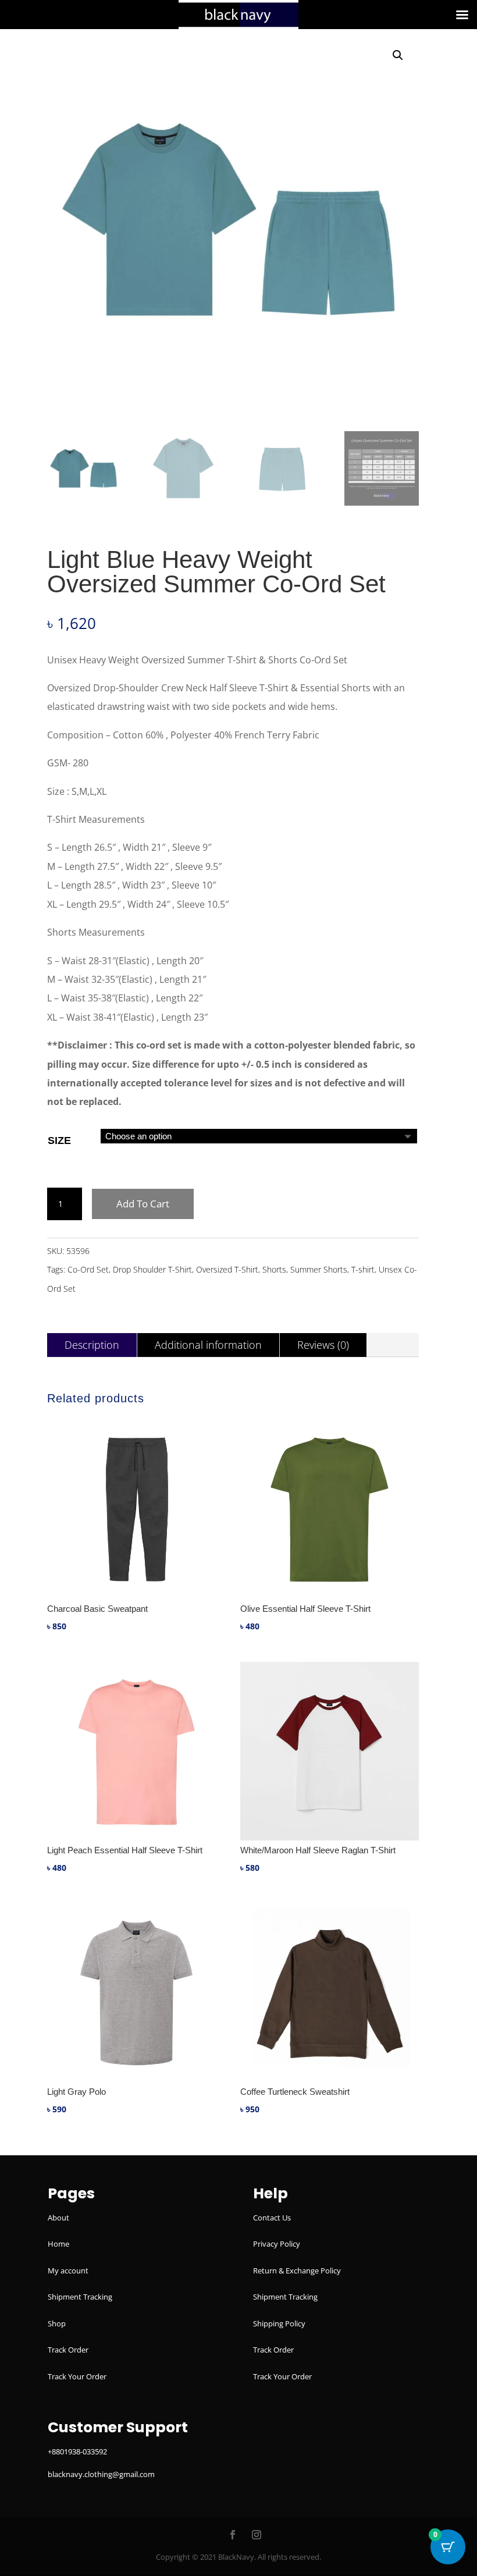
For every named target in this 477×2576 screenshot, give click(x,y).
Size (59, 1140)
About (58, 2218)
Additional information (208, 1345)
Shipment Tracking (80, 2297)
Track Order (68, 2350)
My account (68, 2271)
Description (92, 1345)
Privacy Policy (277, 2244)
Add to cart (143, 1204)
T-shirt (363, 1269)
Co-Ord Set (88, 1269)
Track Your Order (77, 2376)
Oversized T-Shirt (227, 1269)
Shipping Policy (279, 2323)
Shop (57, 2323)
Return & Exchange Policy (297, 2271)
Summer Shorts (319, 1269)
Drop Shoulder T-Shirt (152, 1269)
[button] (398, 55)
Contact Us (272, 2218)
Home (58, 2244)
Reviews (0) (323, 1345)
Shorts (274, 1269)
